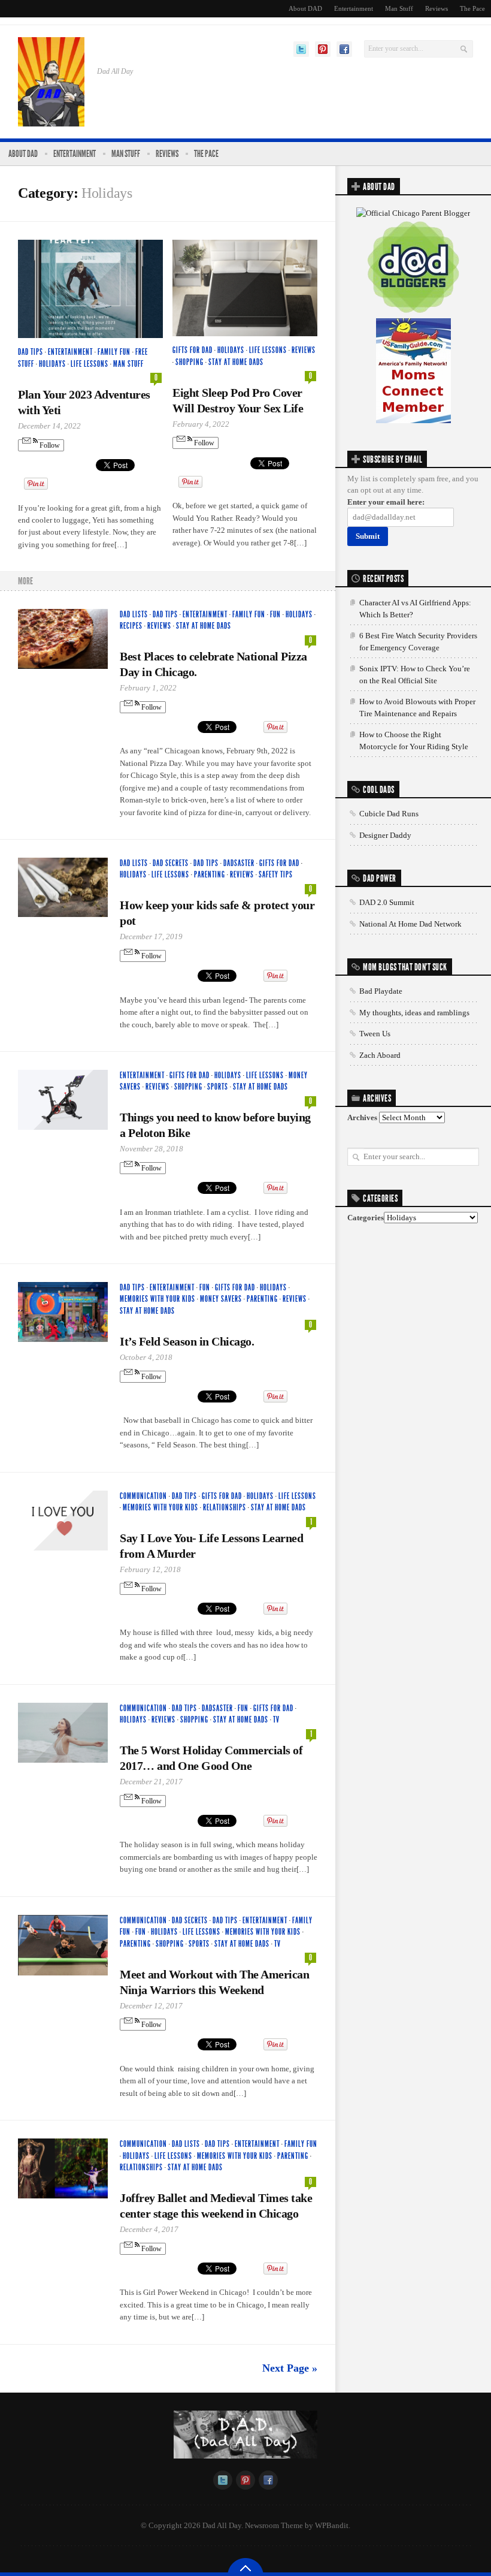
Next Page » (290, 2368)
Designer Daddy (385, 835)
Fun (275, 615)
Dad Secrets (171, 863)
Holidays (52, 364)
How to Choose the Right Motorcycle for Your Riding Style (414, 740)
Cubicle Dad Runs (389, 814)
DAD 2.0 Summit (387, 902)
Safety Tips (276, 875)
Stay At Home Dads (236, 362)
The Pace (472, 8)
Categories (366, 1218)
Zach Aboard (380, 1055)
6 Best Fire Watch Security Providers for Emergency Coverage (418, 642)
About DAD (305, 8)
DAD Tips (31, 352)
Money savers (221, 1299)
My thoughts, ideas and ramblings (414, 1013)
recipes (131, 626)
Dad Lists (134, 615)
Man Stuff (399, 8)
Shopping (190, 362)
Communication (143, 1496)
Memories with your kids (157, 1299)
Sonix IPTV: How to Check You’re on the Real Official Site (415, 675)
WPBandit (332, 2525)
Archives (362, 1117)
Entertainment (354, 8)
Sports (218, 1087)
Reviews (437, 8)
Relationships (225, 1508)
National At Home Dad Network (410, 924)
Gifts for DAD (193, 350)
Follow (49, 445)
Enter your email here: (386, 502)
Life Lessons (90, 364)
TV (276, 1720)
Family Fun (114, 352)
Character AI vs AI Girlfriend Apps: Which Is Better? (415, 609)
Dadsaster (239, 863)
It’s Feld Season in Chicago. (187, 1341)
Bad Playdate (381, 991)
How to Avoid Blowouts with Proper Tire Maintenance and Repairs (417, 708)
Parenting (210, 875)
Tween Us (375, 1034)
